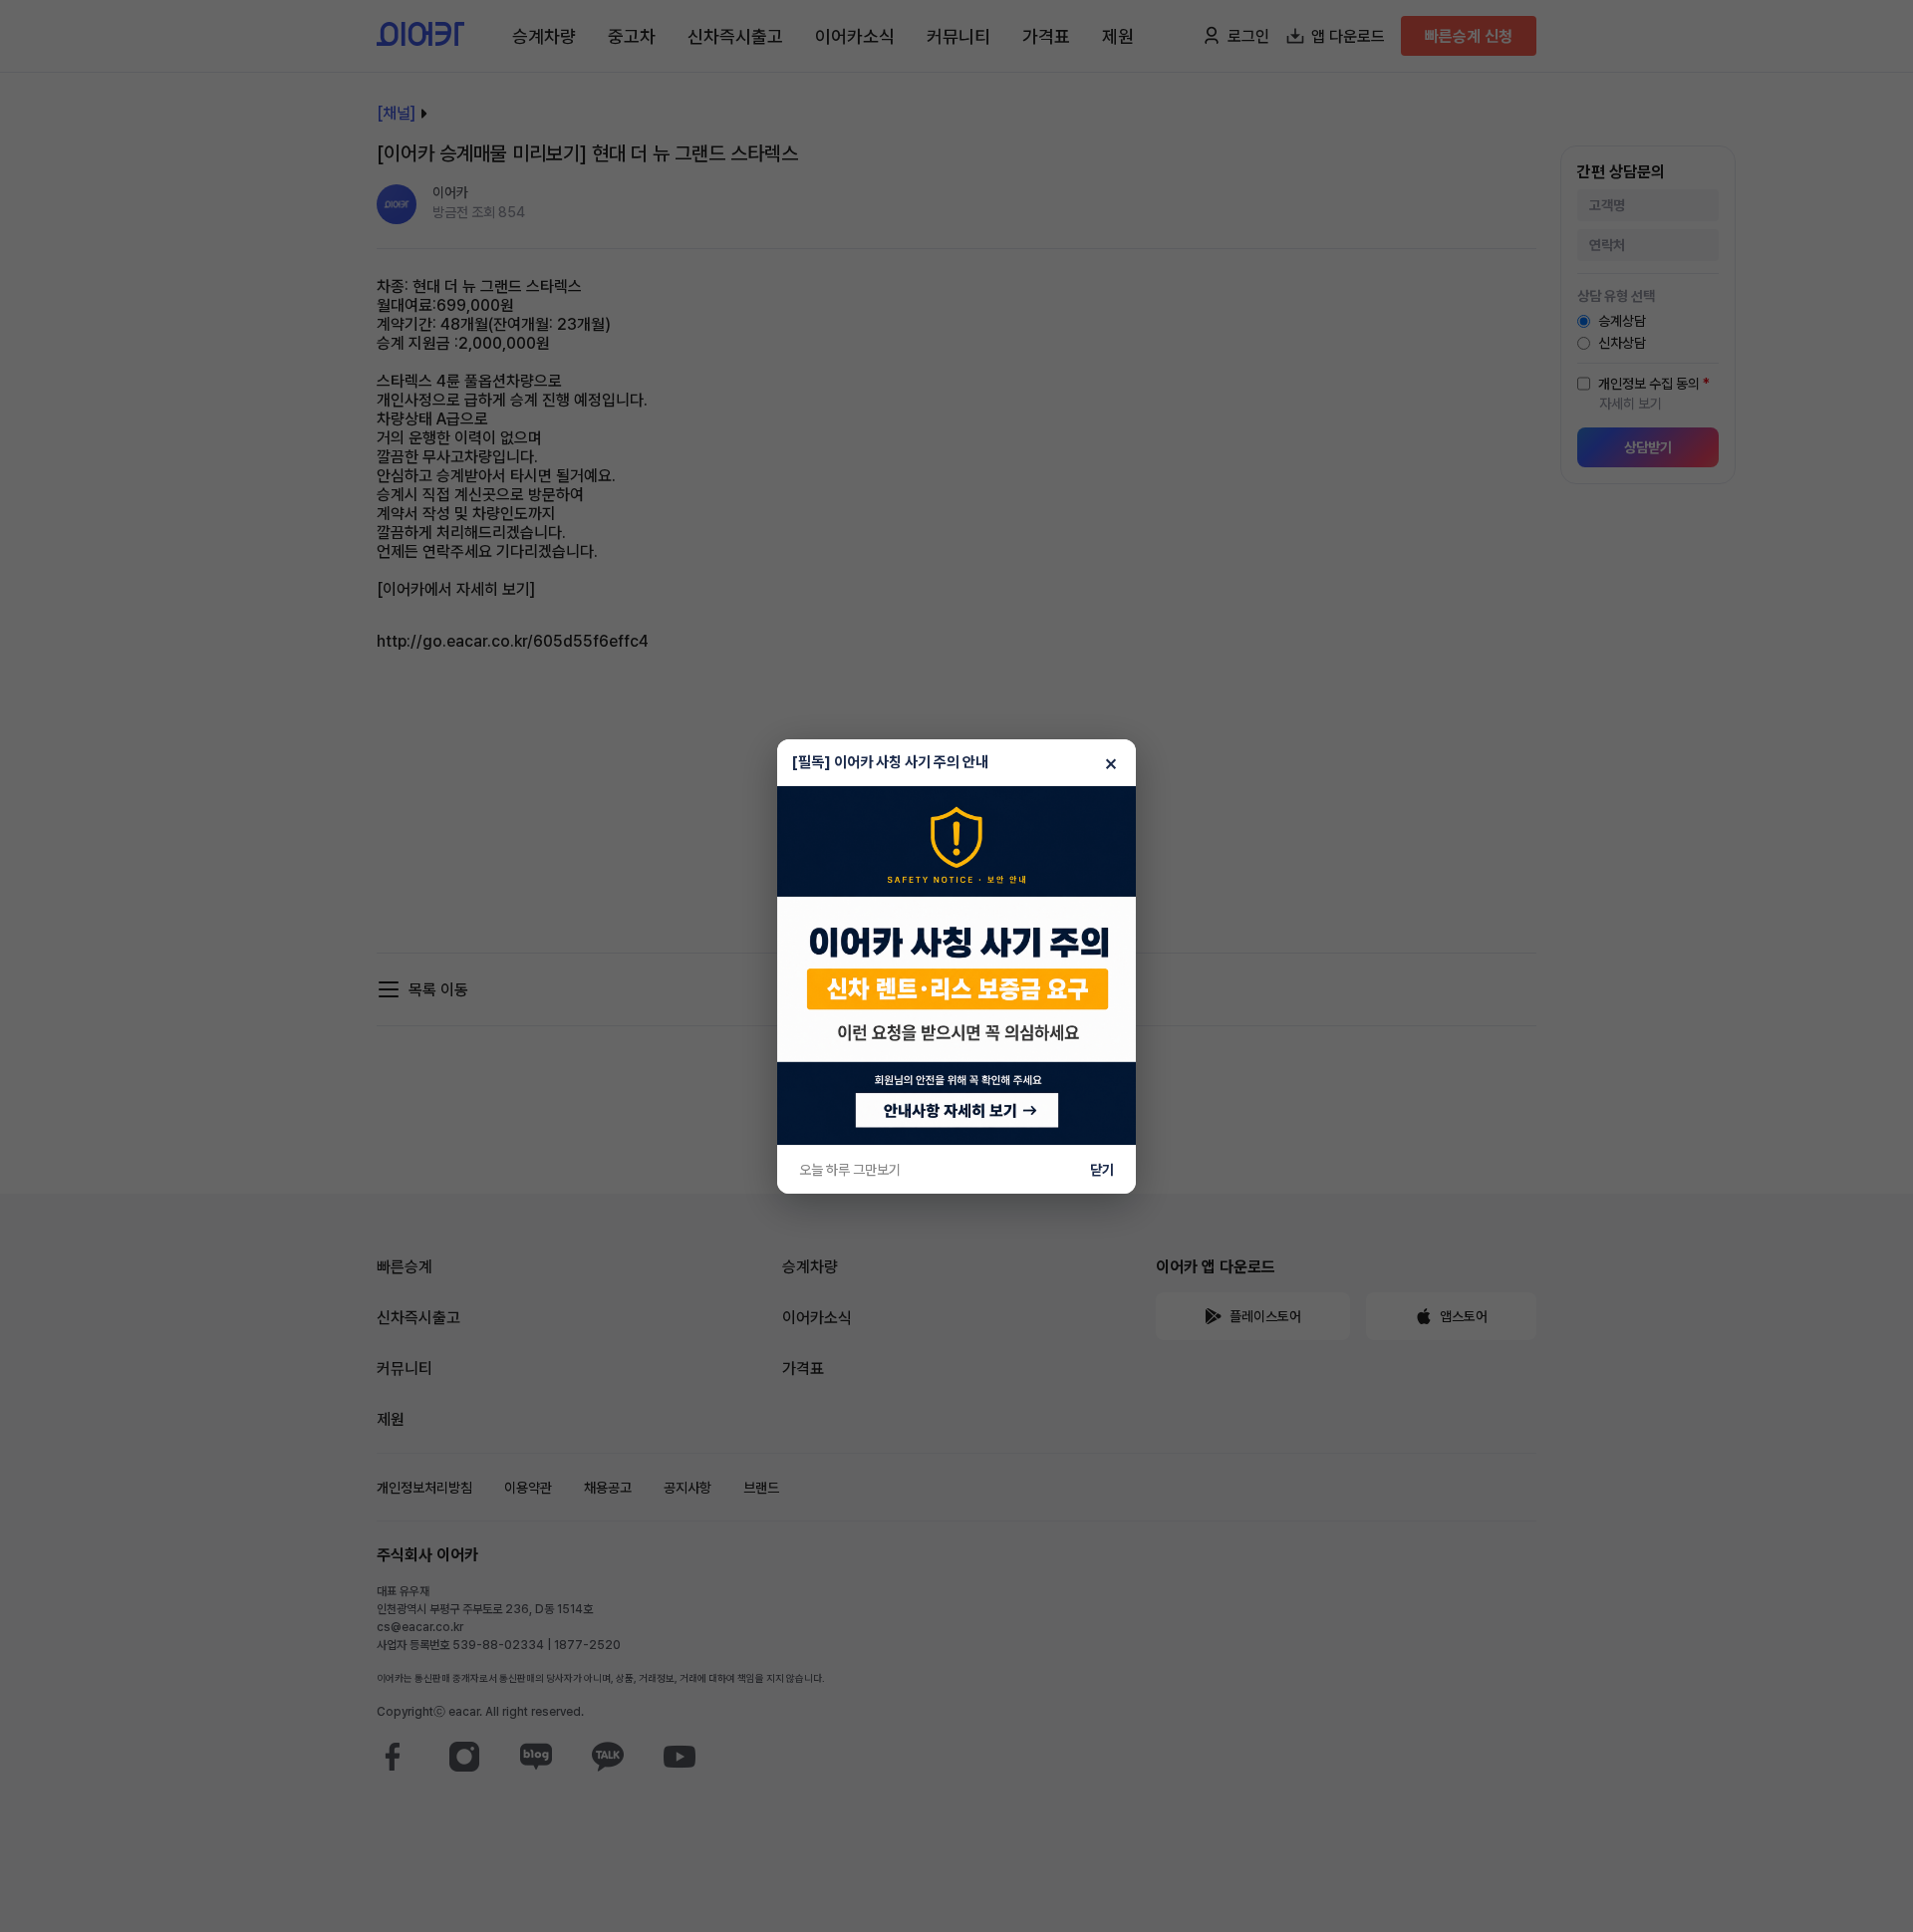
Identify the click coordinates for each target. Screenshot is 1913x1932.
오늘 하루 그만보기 (850, 1170)
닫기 (1102, 1170)
